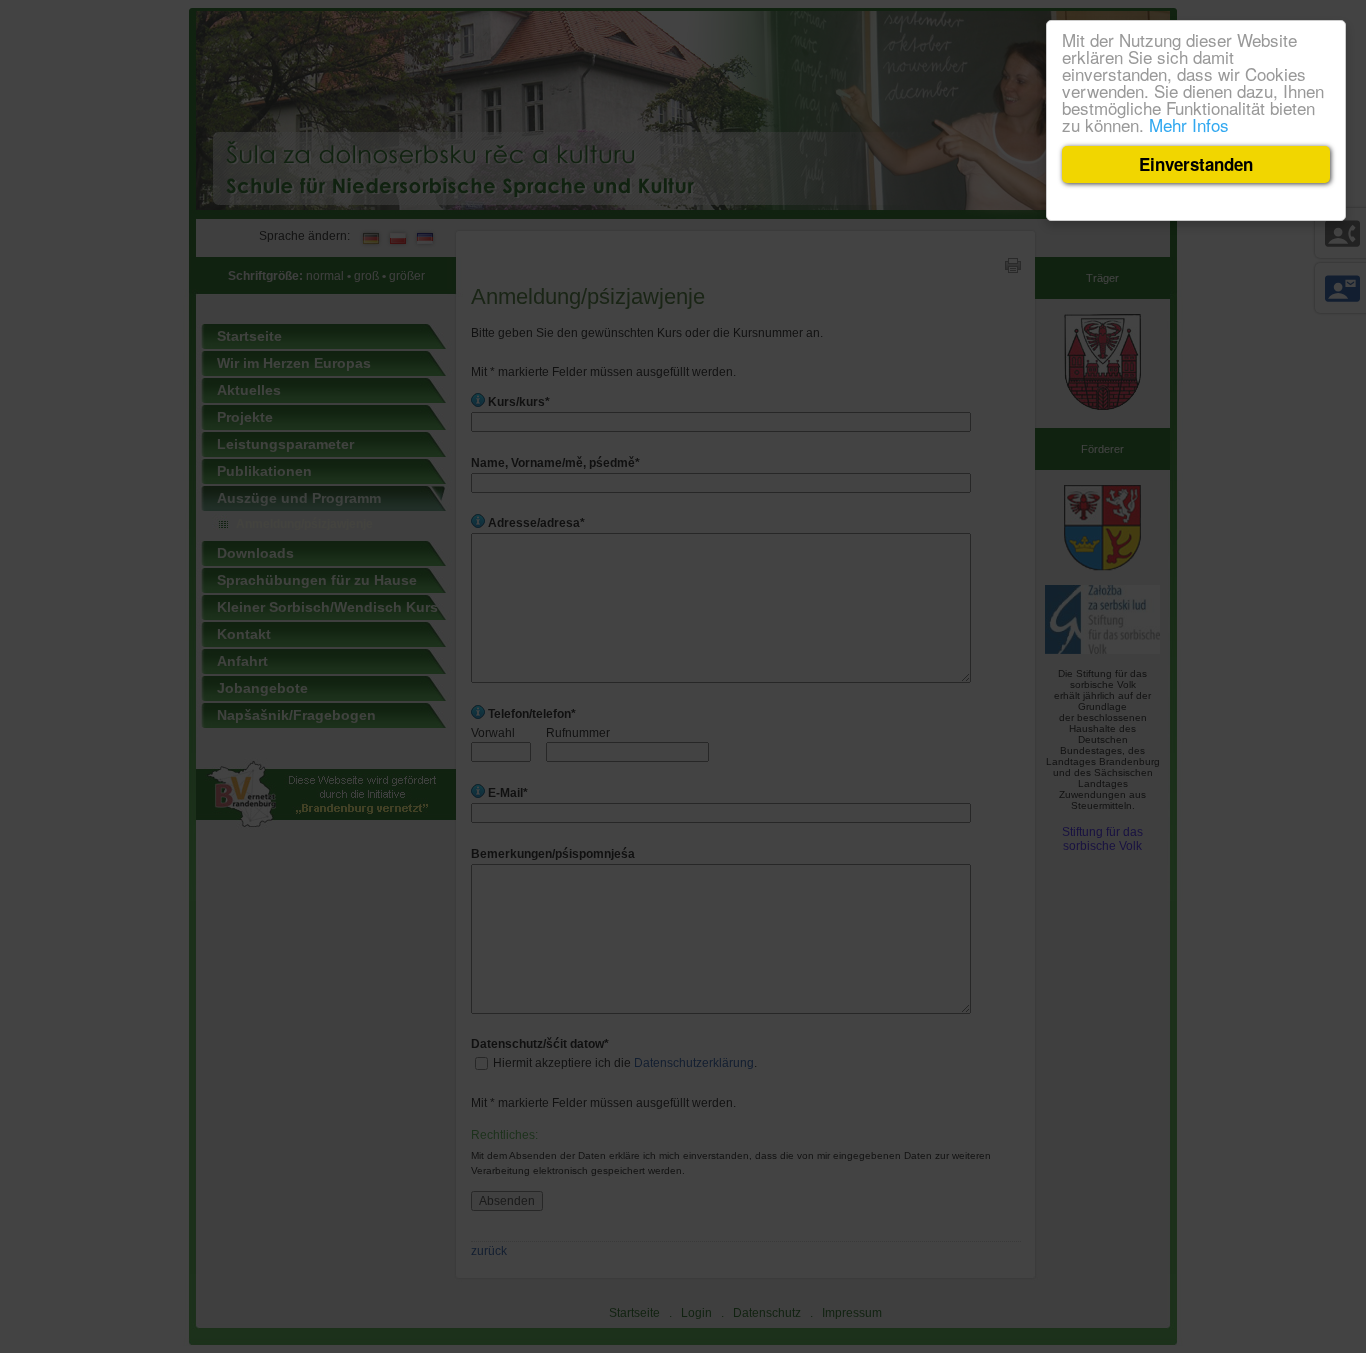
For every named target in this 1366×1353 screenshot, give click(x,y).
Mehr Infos (1189, 124)
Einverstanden (1196, 164)
